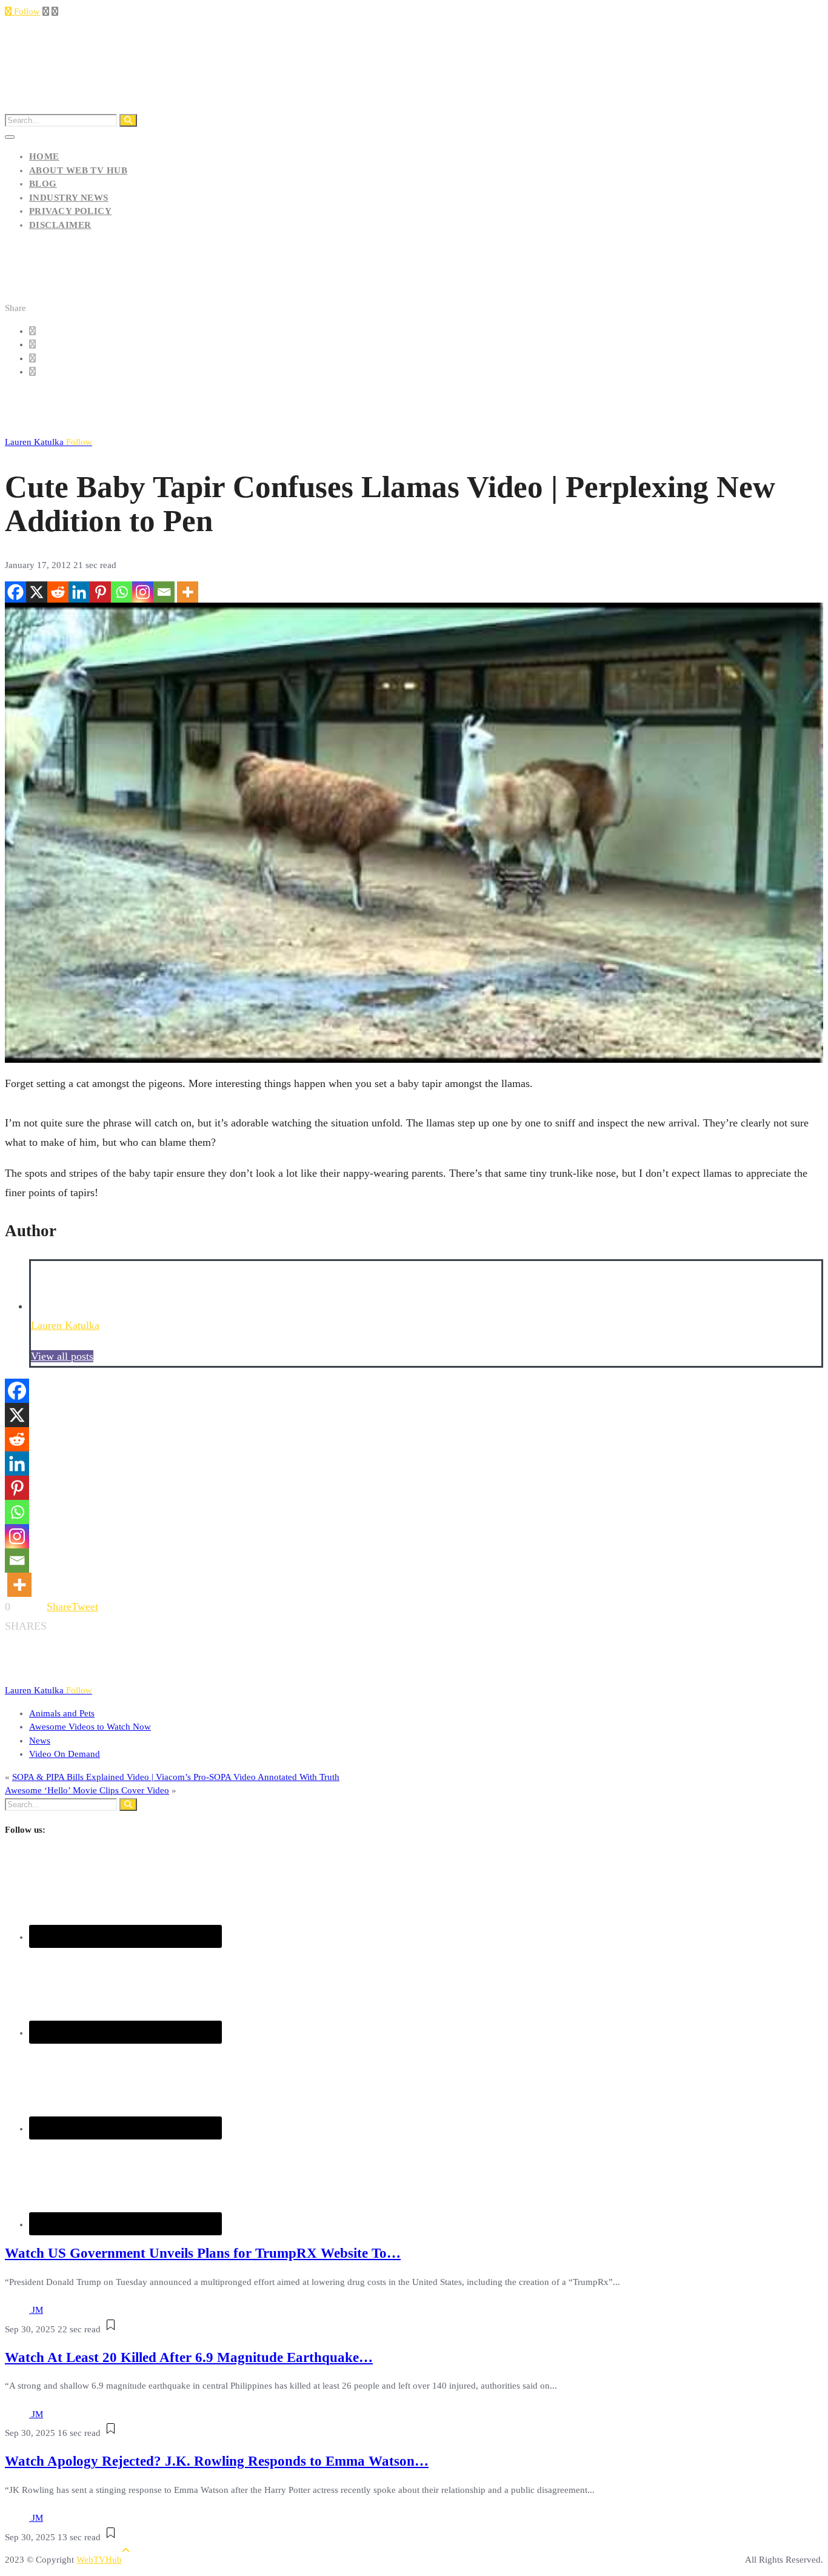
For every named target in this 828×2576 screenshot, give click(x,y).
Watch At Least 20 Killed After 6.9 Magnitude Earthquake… (189, 2357)
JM (37, 2310)
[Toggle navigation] (10, 137)
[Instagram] (143, 592)
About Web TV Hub (78, 170)
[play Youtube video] (414, 833)
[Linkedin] (79, 592)
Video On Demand (65, 1754)
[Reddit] (58, 592)
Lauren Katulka (48, 442)
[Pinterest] (100, 592)
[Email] (164, 592)
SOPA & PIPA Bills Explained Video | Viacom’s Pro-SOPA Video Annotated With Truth (176, 1777)
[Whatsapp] (122, 592)
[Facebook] (15, 592)
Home (44, 156)
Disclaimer (60, 225)
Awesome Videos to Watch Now (90, 1727)
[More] (188, 592)
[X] (37, 592)
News (40, 1741)
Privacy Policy (70, 211)
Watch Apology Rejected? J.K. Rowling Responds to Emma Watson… (217, 2461)
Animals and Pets (62, 1713)
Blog (43, 184)
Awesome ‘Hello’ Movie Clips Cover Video (87, 1790)
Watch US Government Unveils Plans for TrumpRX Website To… (203, 2253)
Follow (26, 12)
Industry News (69, 198)
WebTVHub (99, 2560)
